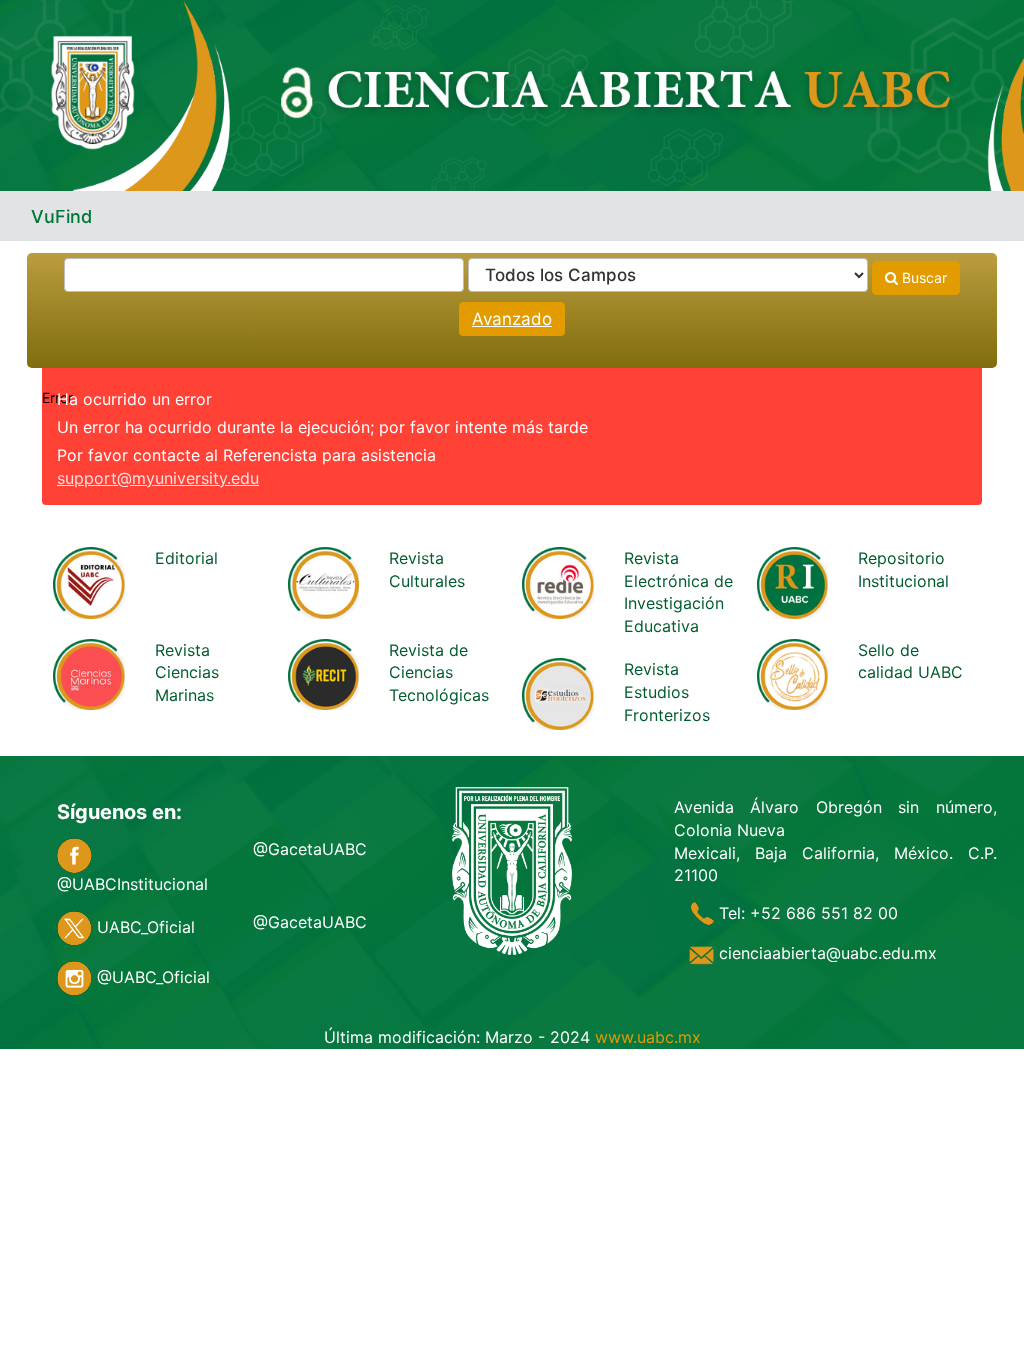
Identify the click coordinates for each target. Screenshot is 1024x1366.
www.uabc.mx (648, 1037)
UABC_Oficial (143, 927)
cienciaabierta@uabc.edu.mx (825, 953)
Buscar (922, 277)
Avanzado (512, 319)
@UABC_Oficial (151, 977)
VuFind (61, 216)
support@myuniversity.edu (158, 478)
